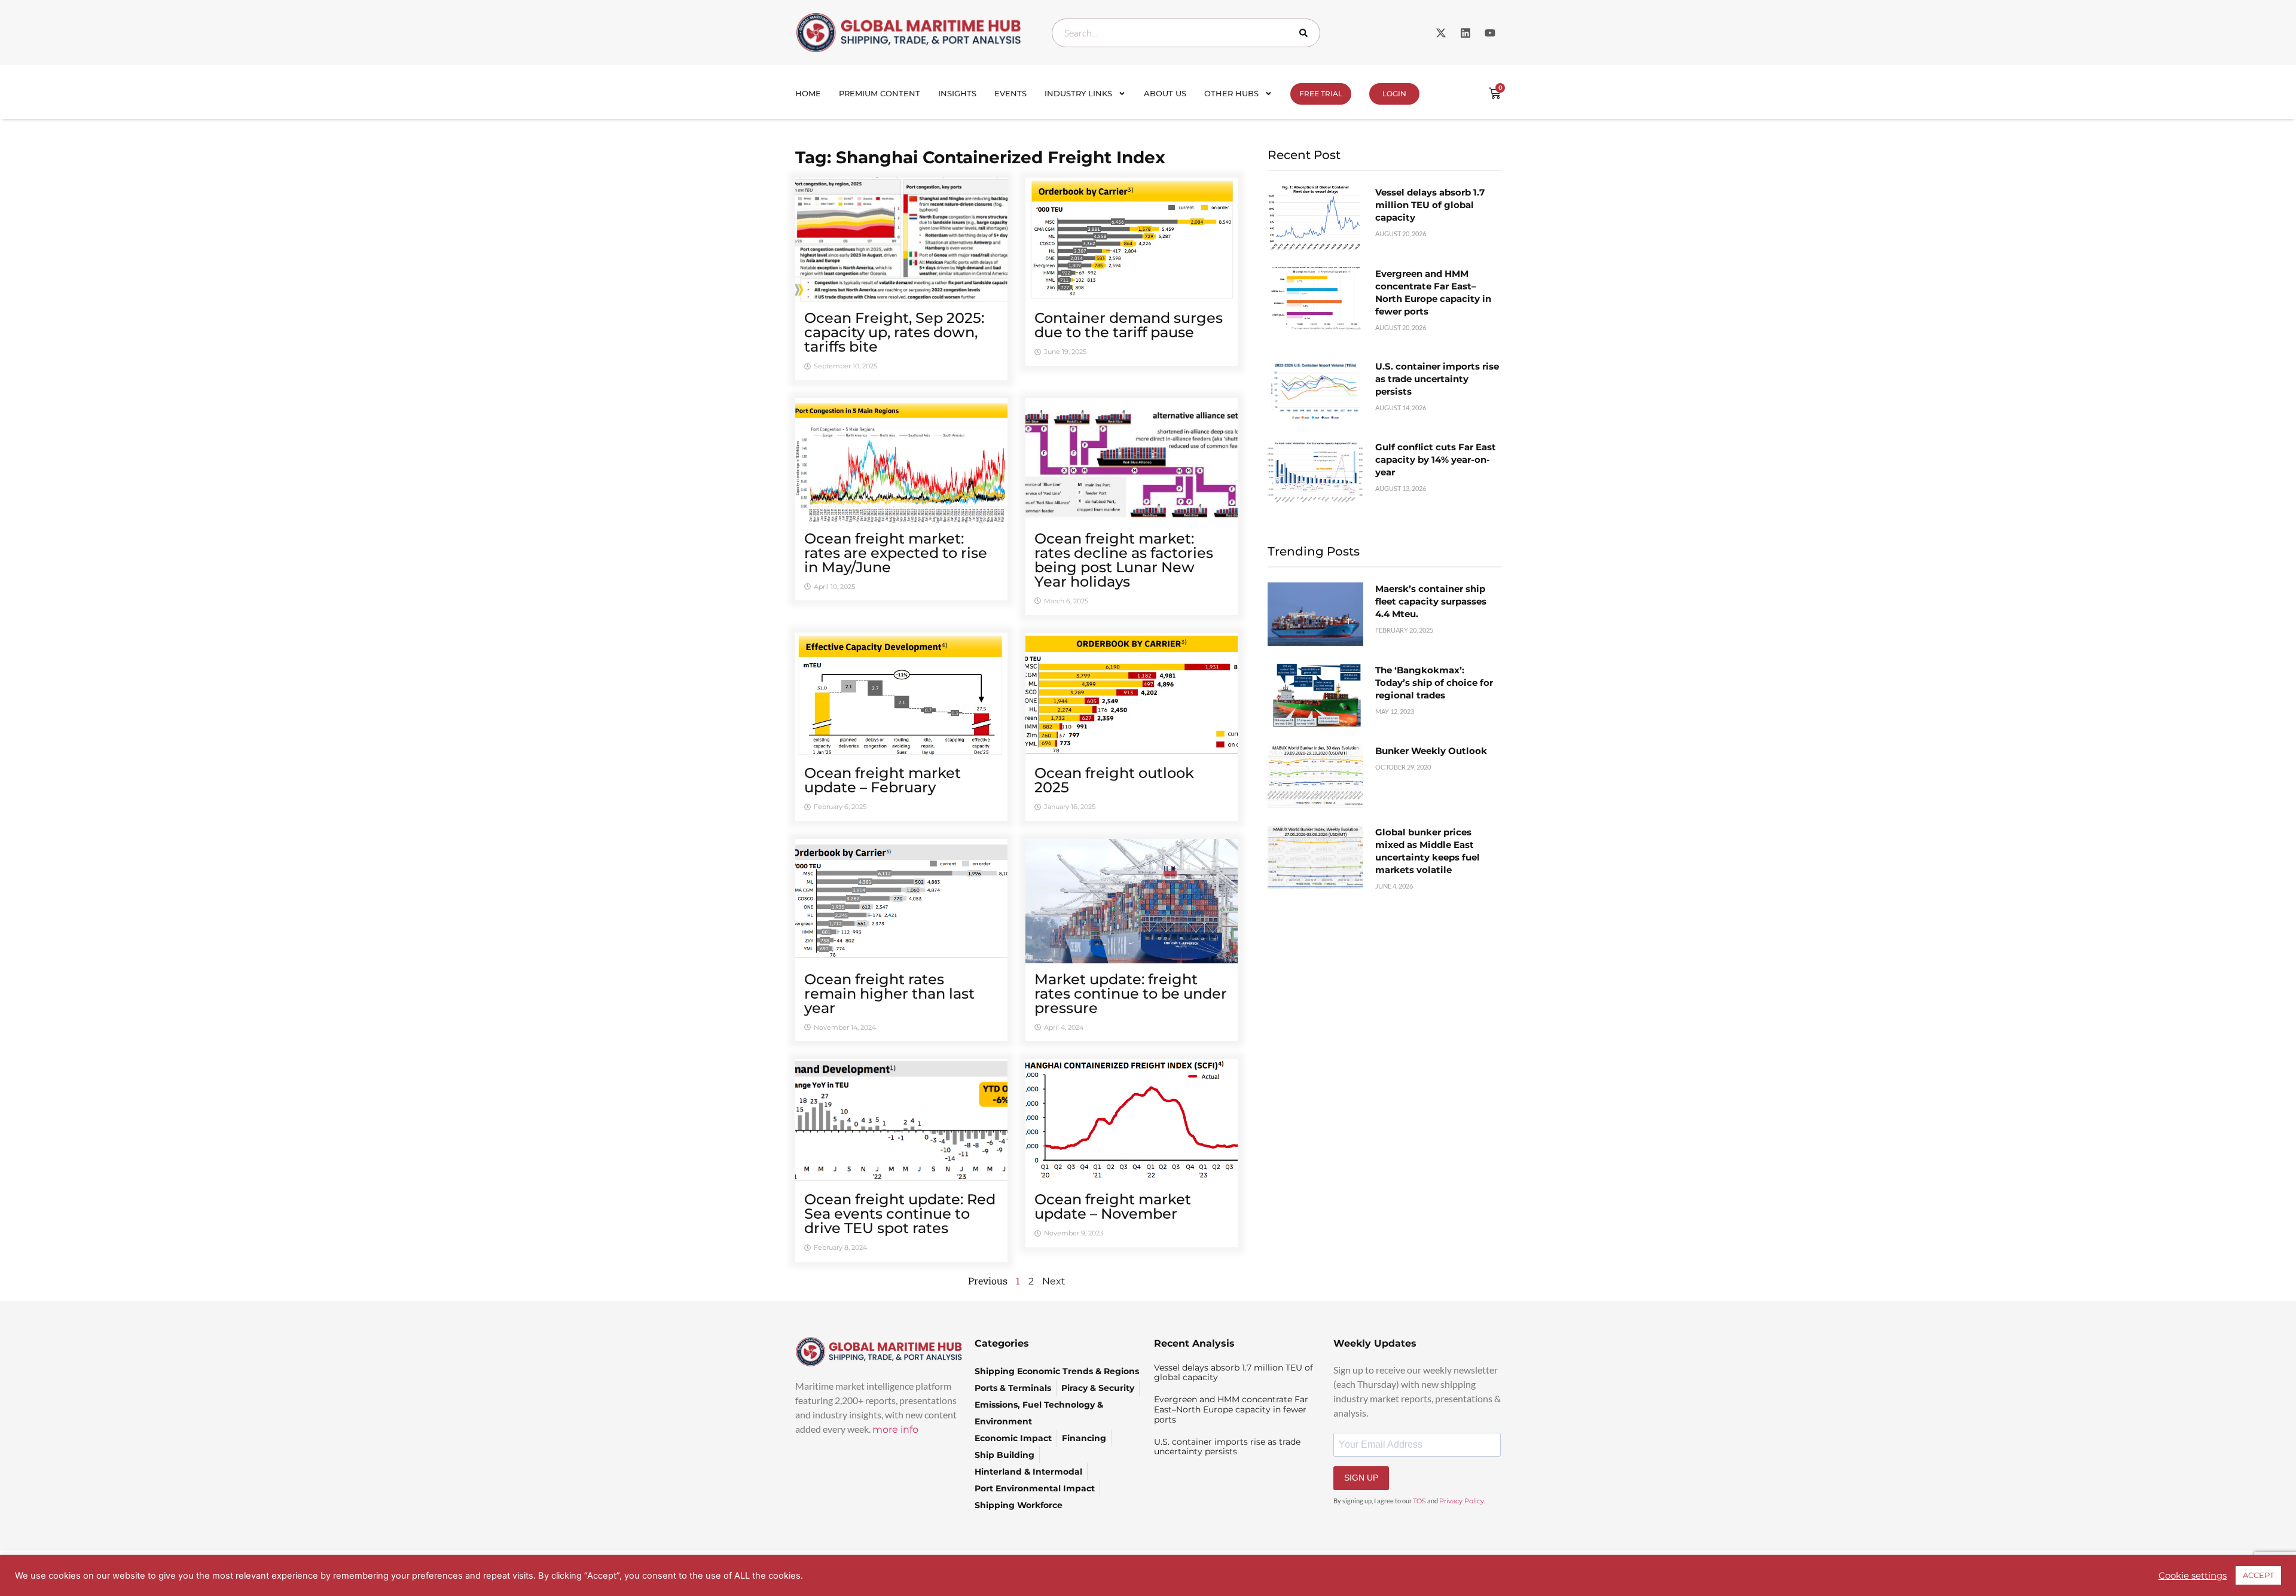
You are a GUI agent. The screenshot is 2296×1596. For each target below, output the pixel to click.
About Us (1165, 93)
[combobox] (1186, 33)
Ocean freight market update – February (883, 780)
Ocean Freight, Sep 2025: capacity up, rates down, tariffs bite (894, 332)
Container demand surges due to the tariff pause (1129, 325)
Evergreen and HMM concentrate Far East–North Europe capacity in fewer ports (1231, 1409)
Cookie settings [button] (2193, 1576)
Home (808, 93)
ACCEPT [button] (2258, 1575)
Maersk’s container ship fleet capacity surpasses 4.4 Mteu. (1431, 601)
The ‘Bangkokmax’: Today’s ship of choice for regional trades (1434, 683)
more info (895, 1429)
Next (1054, 1281)
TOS (1419, 1501)
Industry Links (1078, 93)
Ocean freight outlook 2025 (1114, 780)
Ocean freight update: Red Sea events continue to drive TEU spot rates (900, 1214)
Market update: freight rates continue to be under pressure (1131, 994)
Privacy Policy (1462, 1501)
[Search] (1306, 33)
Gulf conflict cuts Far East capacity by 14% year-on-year (1436, 460)
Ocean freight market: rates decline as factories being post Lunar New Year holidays (1124, 560)
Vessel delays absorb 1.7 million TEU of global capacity (1430, 205)
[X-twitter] (1441, 33)
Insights (957, 93)
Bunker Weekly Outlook (1431, 751)
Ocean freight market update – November (1113, 1206)
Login (1394, 94)
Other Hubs (1231, 93)
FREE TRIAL (1321, 94)
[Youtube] (1490, 33)
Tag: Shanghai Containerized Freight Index (980, 157)
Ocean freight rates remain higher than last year (889, 994)
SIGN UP (1361, 1478)
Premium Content (880, 93)
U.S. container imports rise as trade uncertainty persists (1437, 379)
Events (1010, 93)
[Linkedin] (1465, 33)
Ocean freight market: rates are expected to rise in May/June (896, 553)
